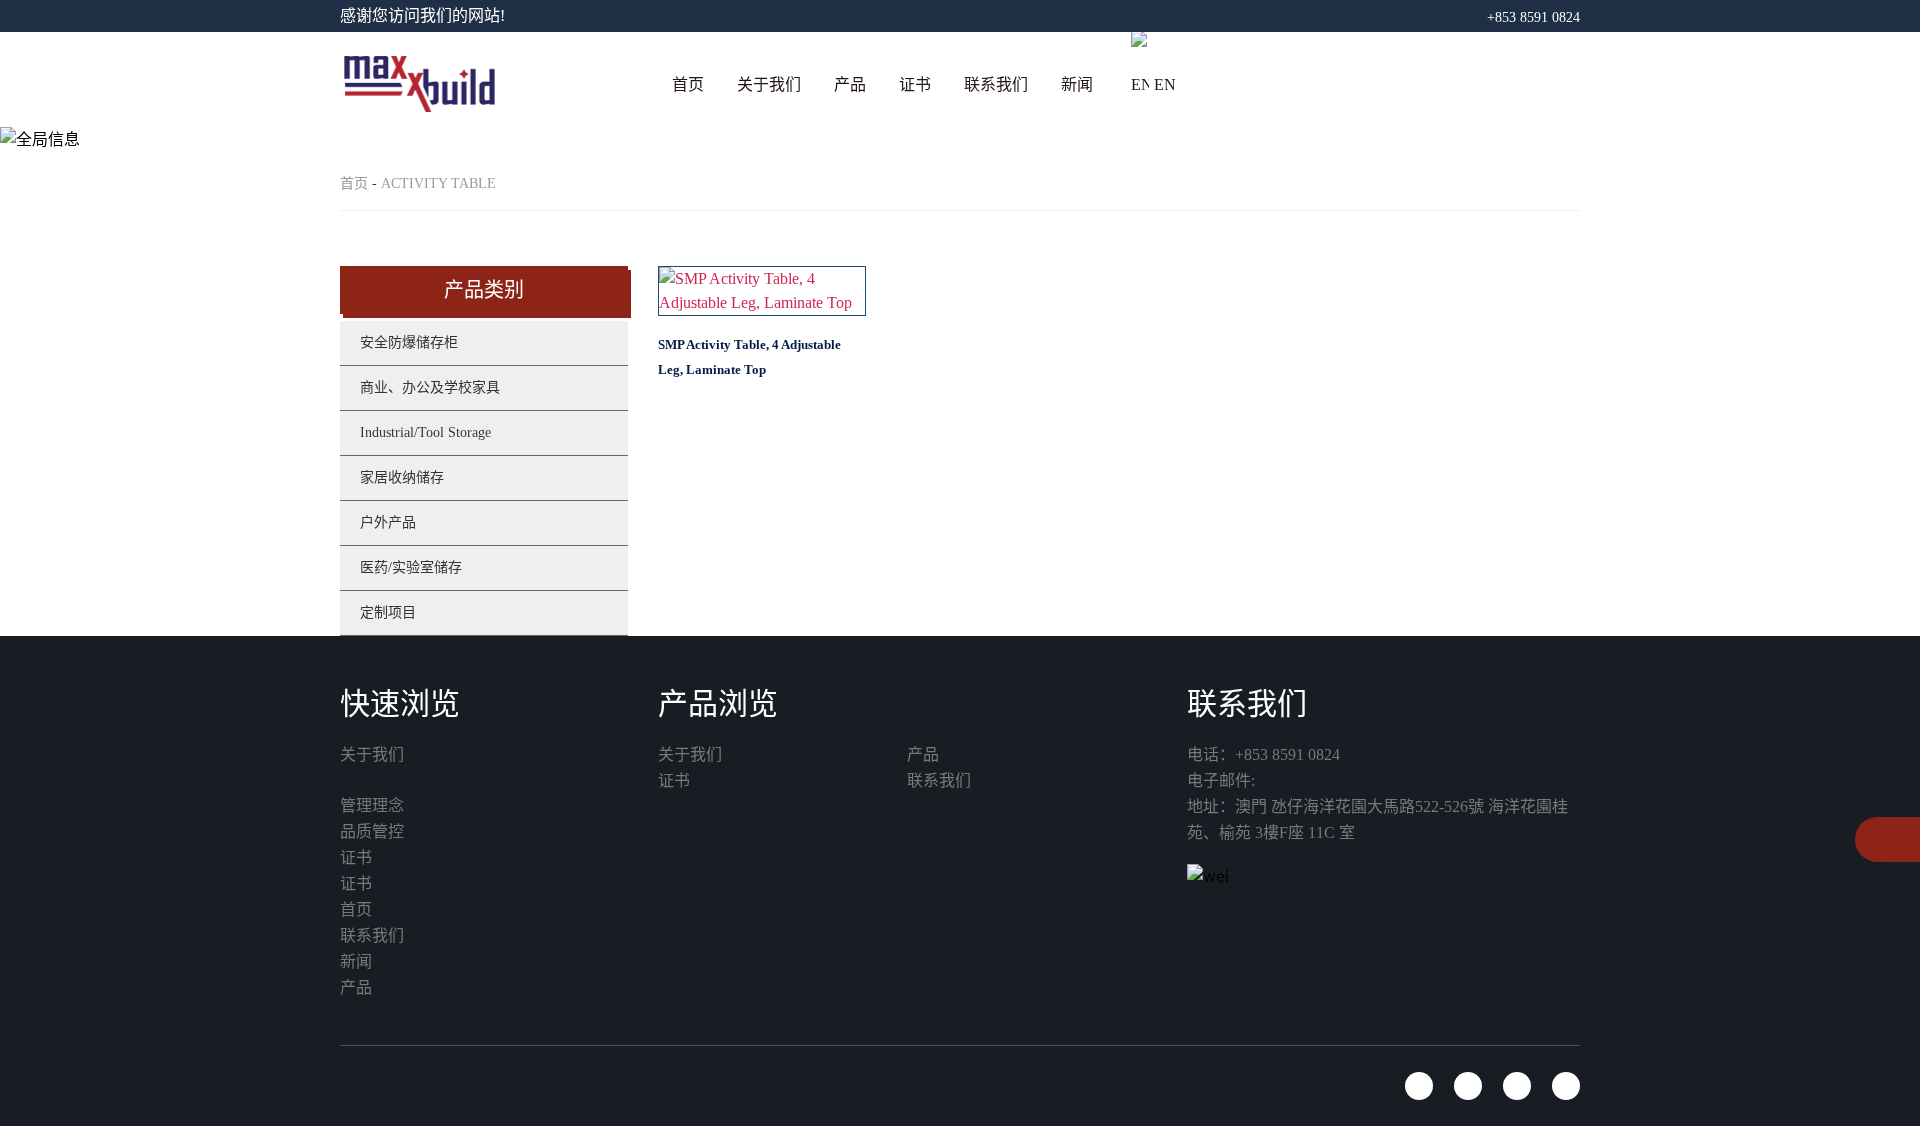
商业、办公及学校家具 (430, 387)
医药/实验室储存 (411, 567)
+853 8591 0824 (1533, 17)
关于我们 (769, 84)
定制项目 (388, 612)
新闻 (1077, 84)
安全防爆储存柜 (409, 342)
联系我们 (996, 84)
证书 (915, 84)
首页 (688, 84)
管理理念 (372, 805)
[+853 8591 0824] (1877, 841)
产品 (850, 84)
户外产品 (388, 522)
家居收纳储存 (402, 477)
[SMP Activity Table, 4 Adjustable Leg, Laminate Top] (762, 291)
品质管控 (372, 831)
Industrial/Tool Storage (425, 432)
